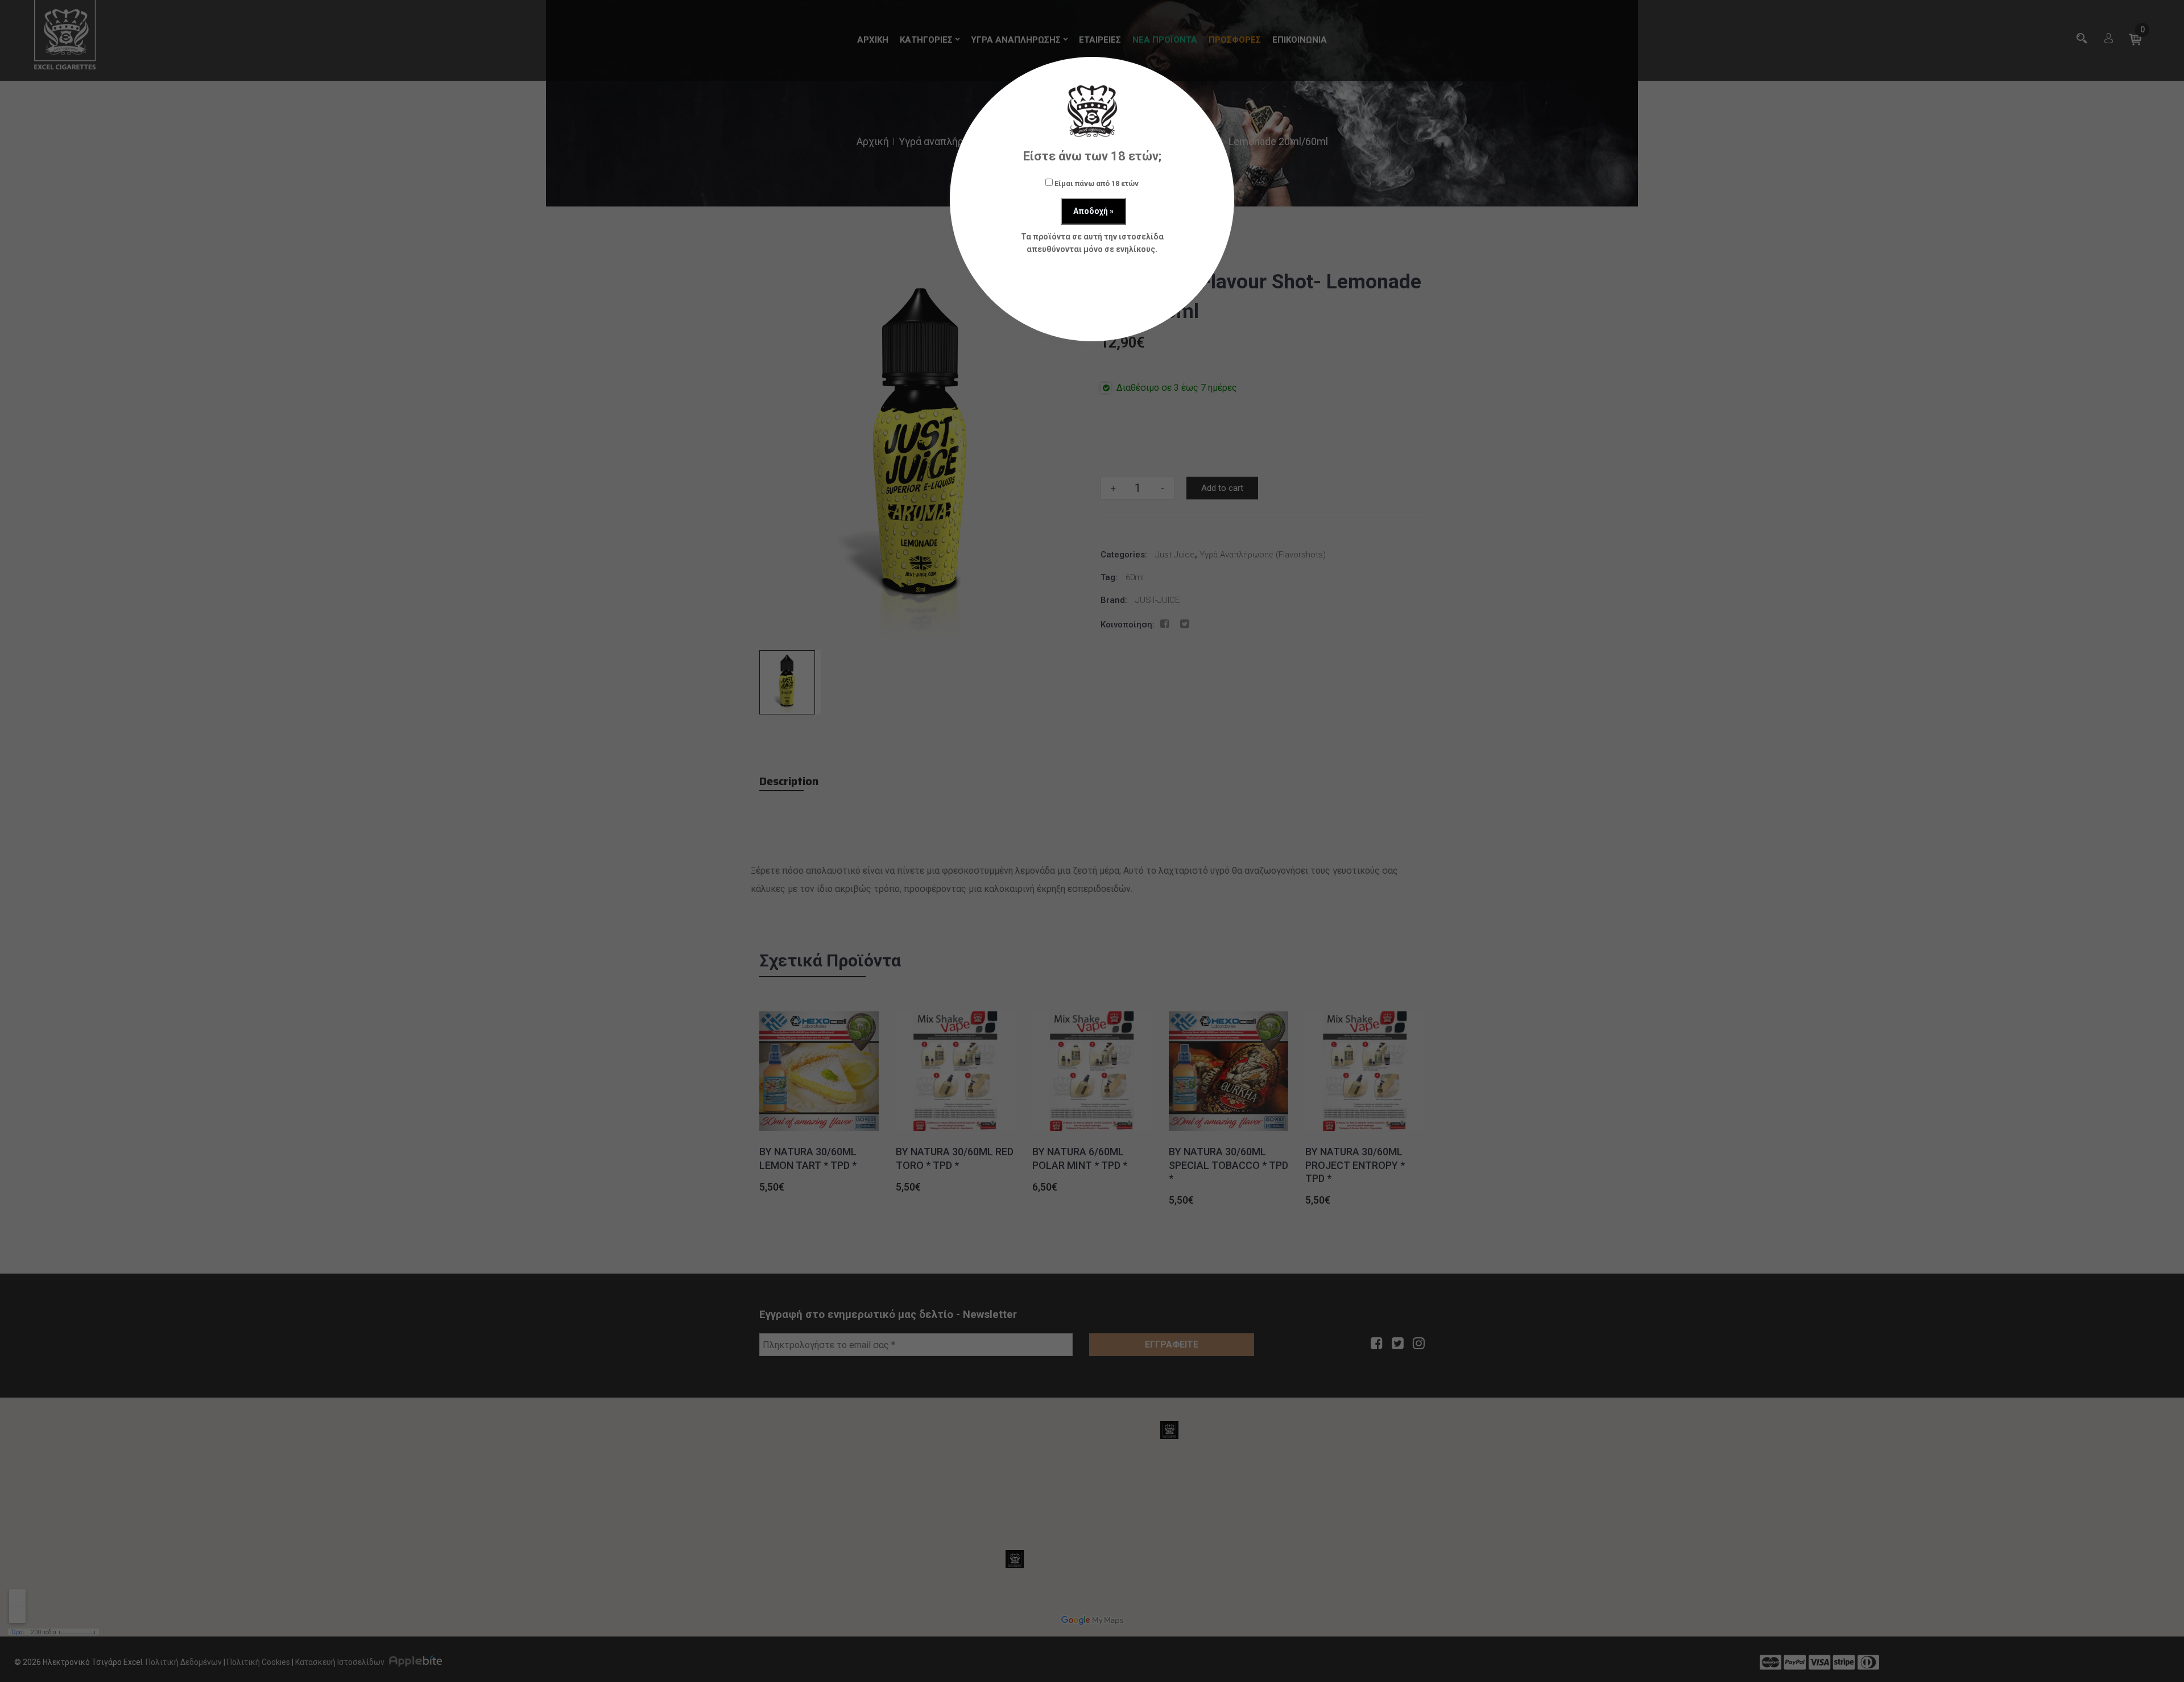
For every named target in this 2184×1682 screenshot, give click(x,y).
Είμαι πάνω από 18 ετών (1096, 183)
